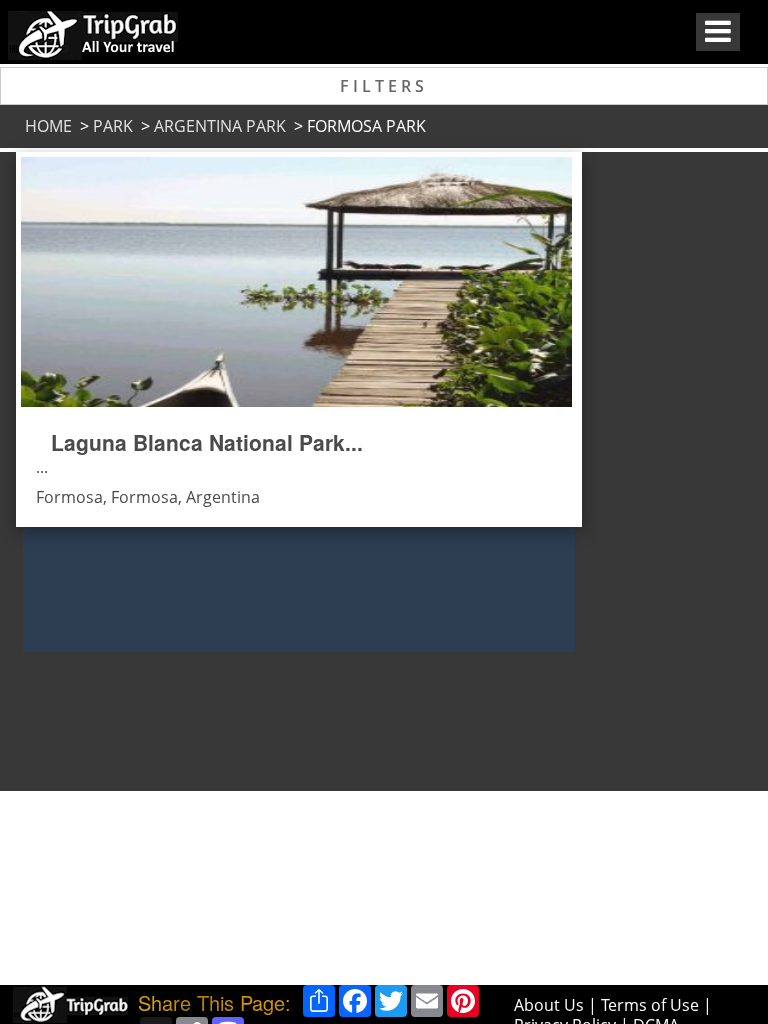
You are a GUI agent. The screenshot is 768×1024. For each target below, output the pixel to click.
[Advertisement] (655, 452)
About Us (549, 1005)
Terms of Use (650, 1005)
